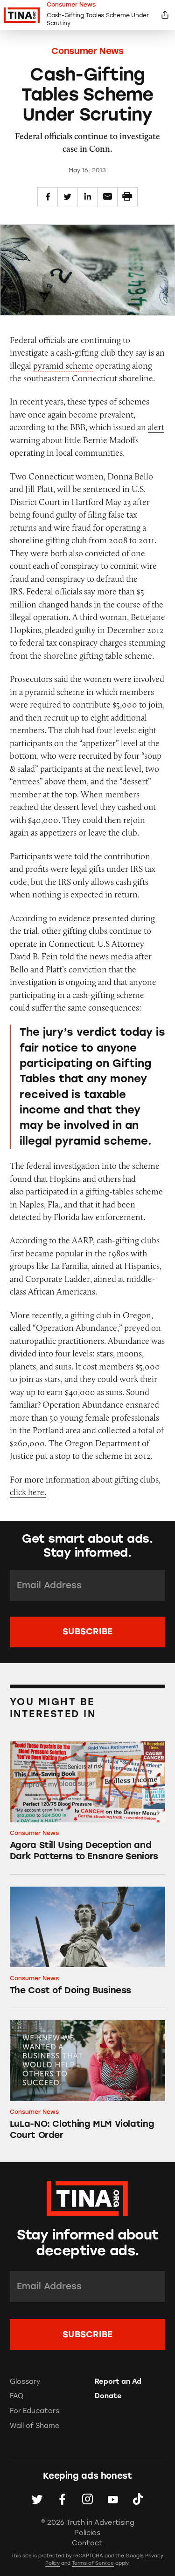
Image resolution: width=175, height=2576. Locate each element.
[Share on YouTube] (113, 2499)
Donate (108, 2396)
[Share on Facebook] (48, 197)
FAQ (17, 2396)
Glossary (25, 2381)
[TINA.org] (87, 2197)
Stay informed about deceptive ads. (88, 2243)
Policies (87, 2533)
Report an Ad (118, 2381)
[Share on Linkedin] (88, 197)
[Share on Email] (107, 197)
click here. (28, 1492)
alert (156, 427)
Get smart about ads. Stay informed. (87, 1545)
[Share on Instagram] (87, 2499)
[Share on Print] (127, 197)
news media (111, 956)
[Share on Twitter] (68, 197)
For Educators (35, 2411)
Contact (87, 2543)
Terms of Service (93, 2563)
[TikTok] (138, 2499)
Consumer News (87, 51)
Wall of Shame (35, 2426)
